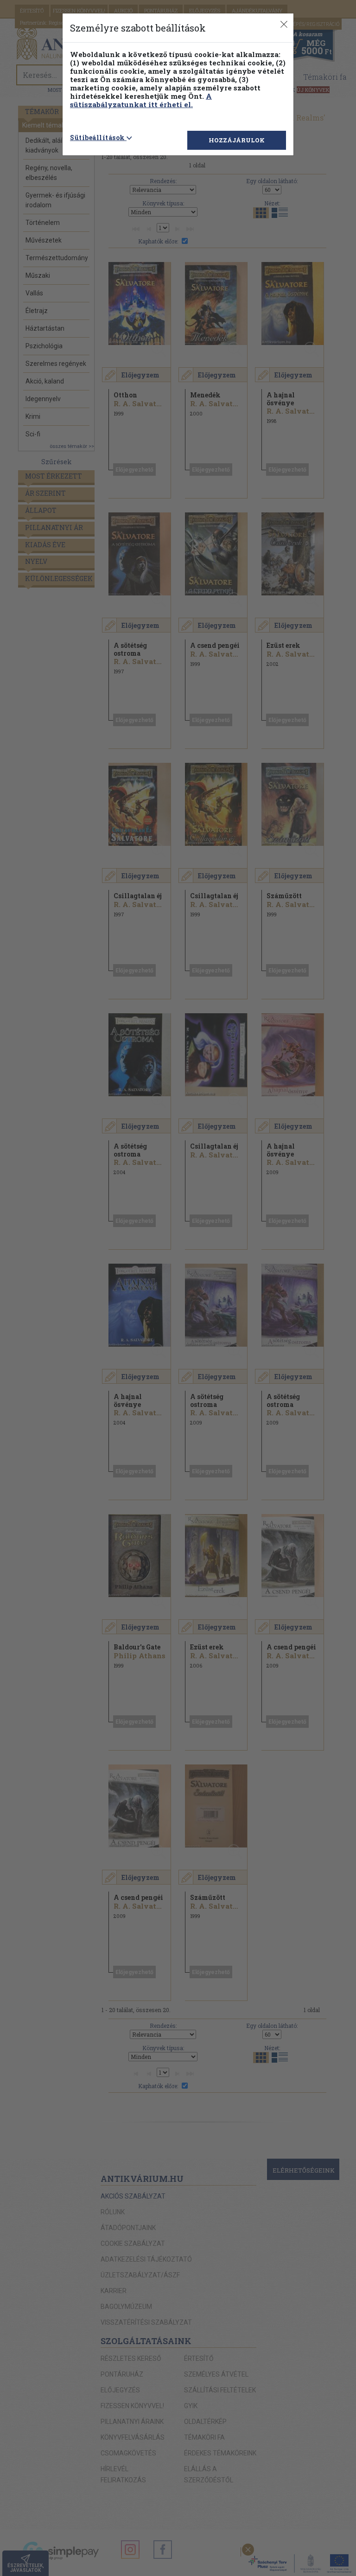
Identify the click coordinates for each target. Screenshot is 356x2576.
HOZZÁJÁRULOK (237, 140)
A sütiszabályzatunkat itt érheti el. (141, 100)
